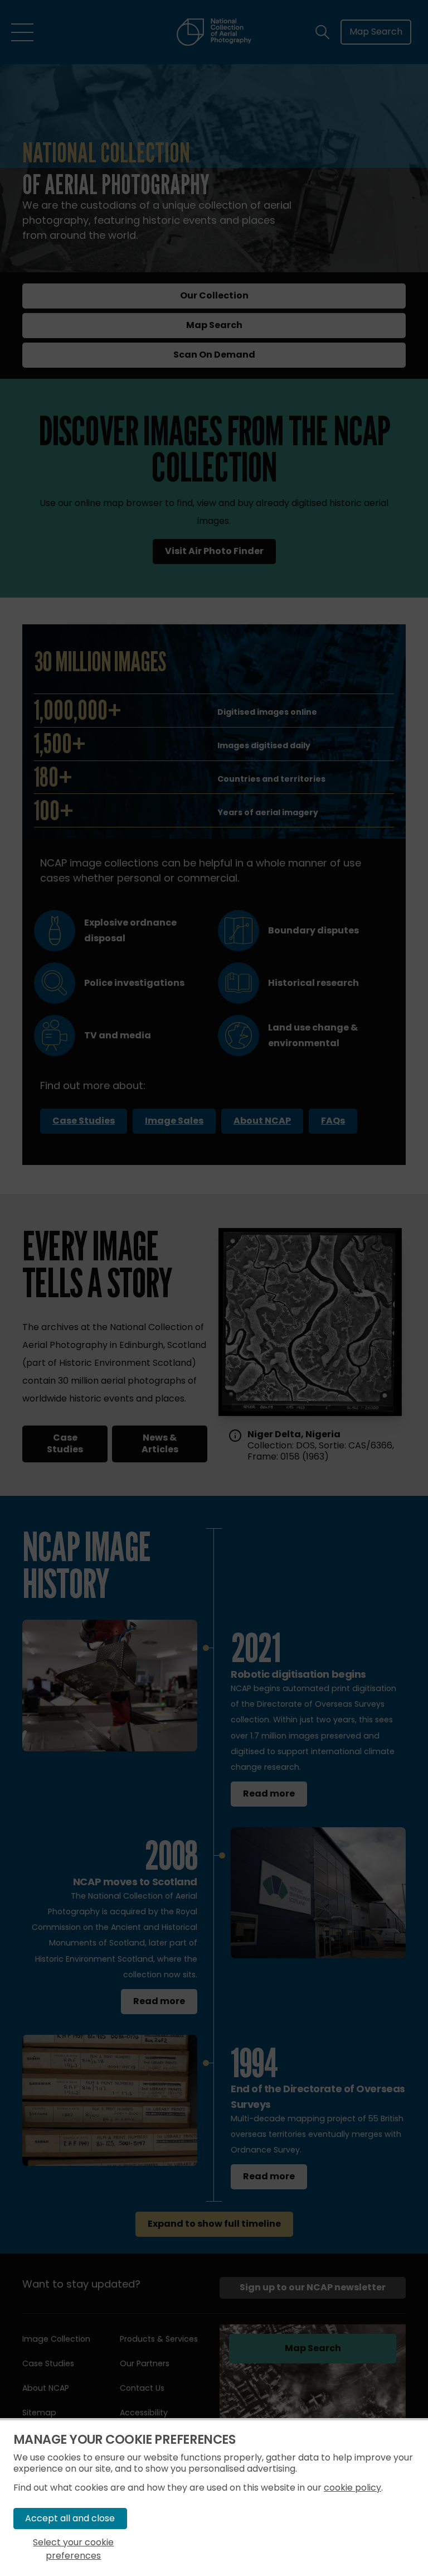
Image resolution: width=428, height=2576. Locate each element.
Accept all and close (70, 2518)
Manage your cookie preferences (124, 2440)
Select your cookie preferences (73, 2549)
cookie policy (352, 2488)
